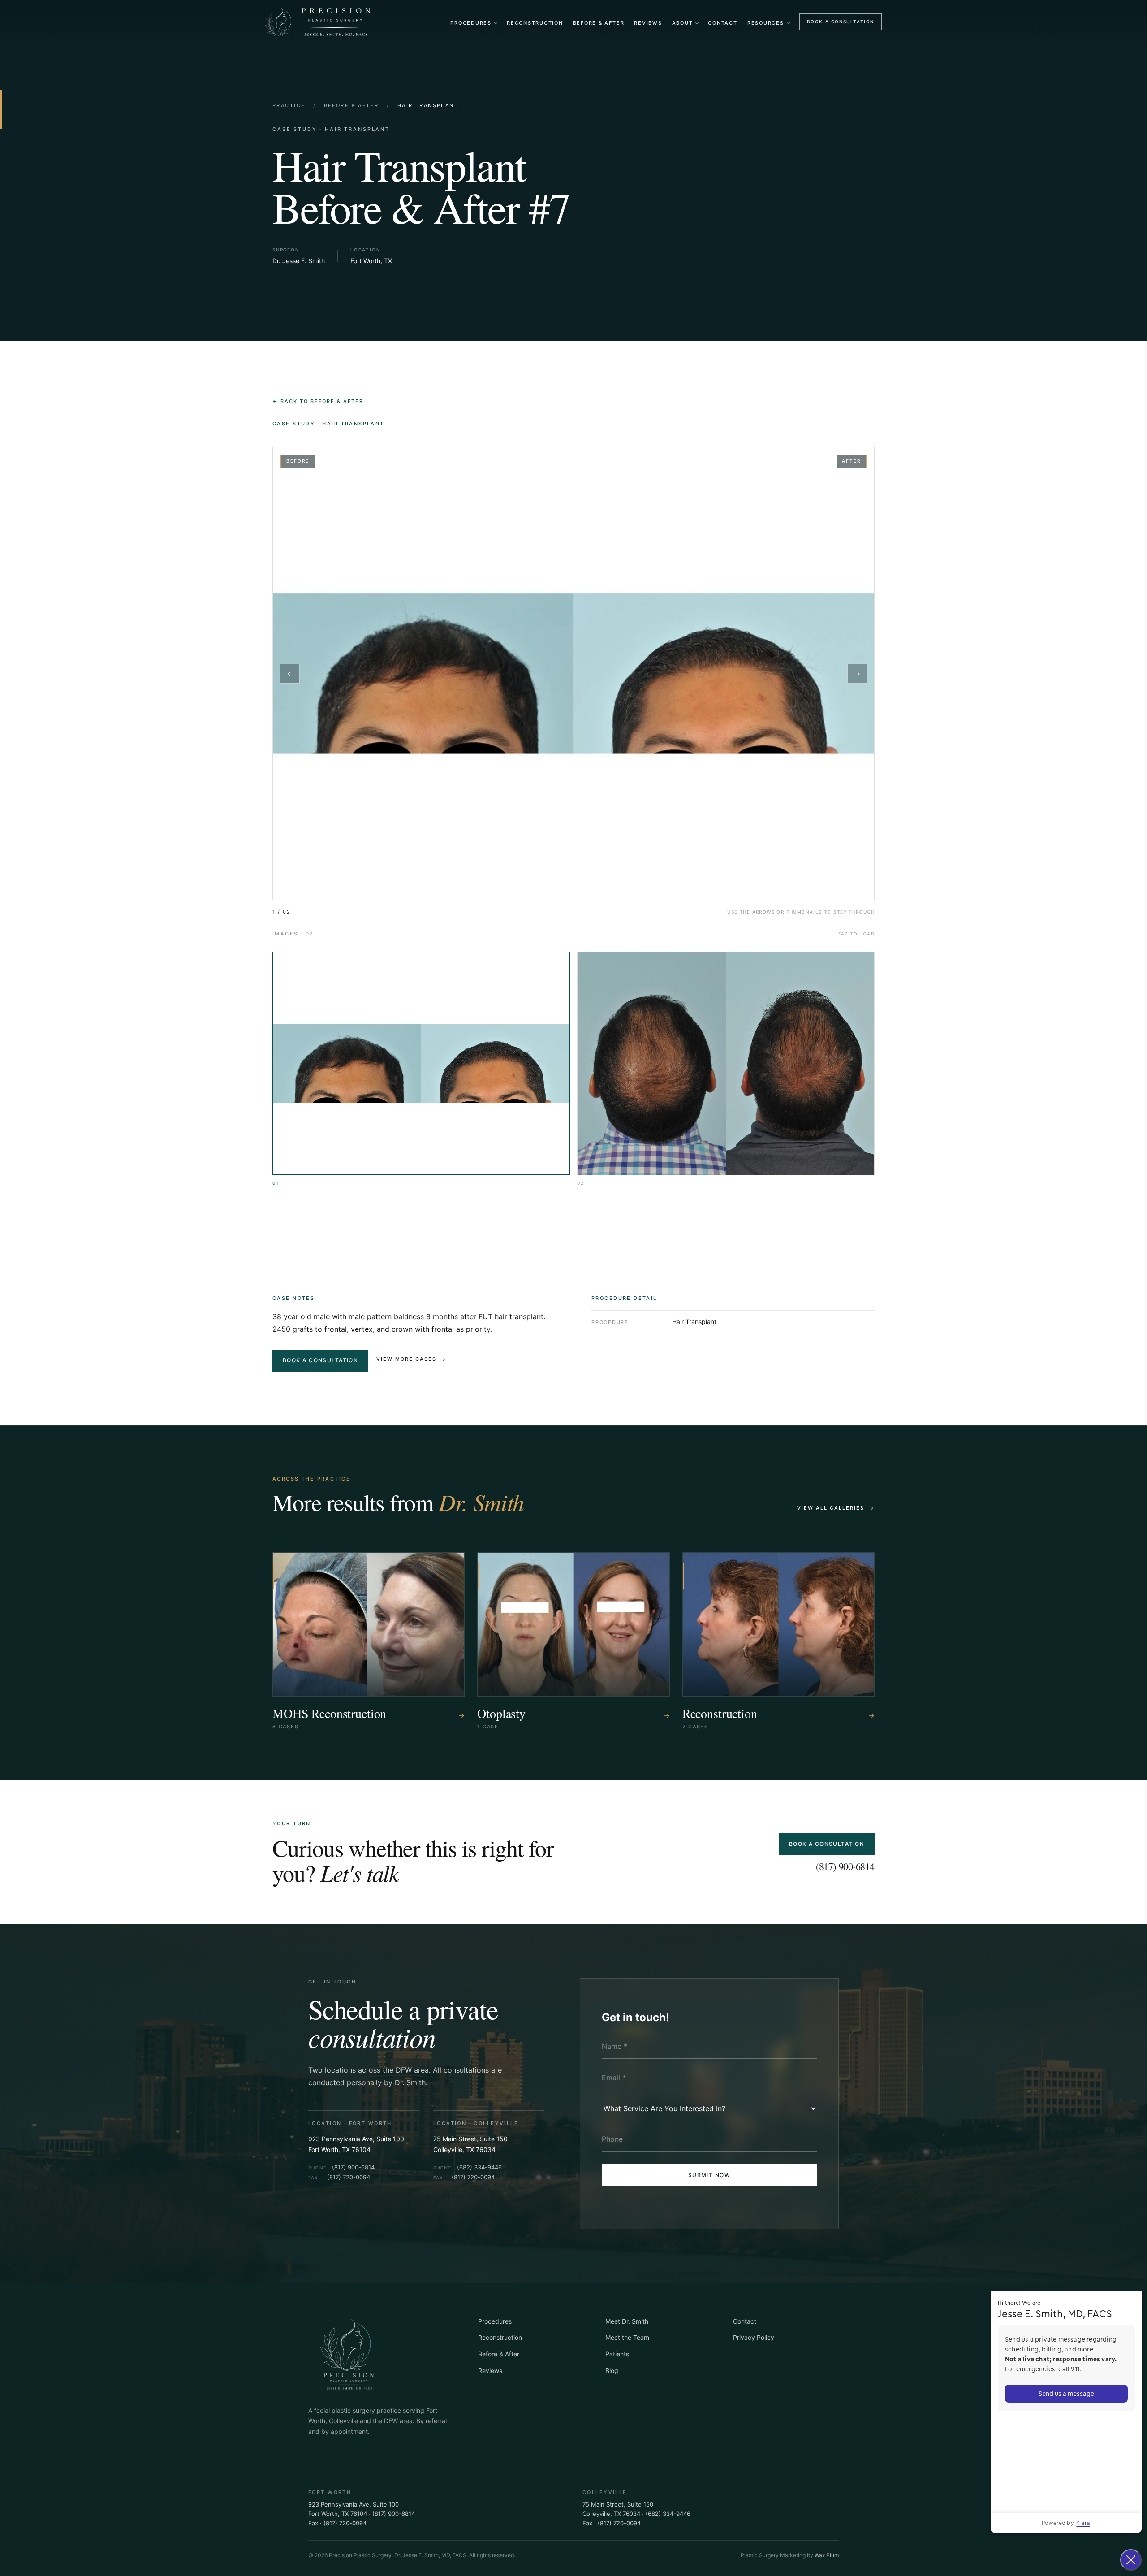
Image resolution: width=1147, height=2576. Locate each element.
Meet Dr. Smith (627, 2321)
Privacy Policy (754, 2337)
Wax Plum (827, 2555)
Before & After (599, 23)
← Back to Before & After (318, 401)
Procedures (471, 23)
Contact (722, 23)
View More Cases (412, 1359)
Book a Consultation (841, 22)
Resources (766, 23)
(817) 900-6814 (845, 1866)
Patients (617, 2354)
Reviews (648, 23)
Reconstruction (535, 23)
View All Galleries (836, 1508)
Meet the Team (627, 2337)
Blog (612, 2370)
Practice (289, 105)
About (683, 23)
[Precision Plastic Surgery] (319, 22)
